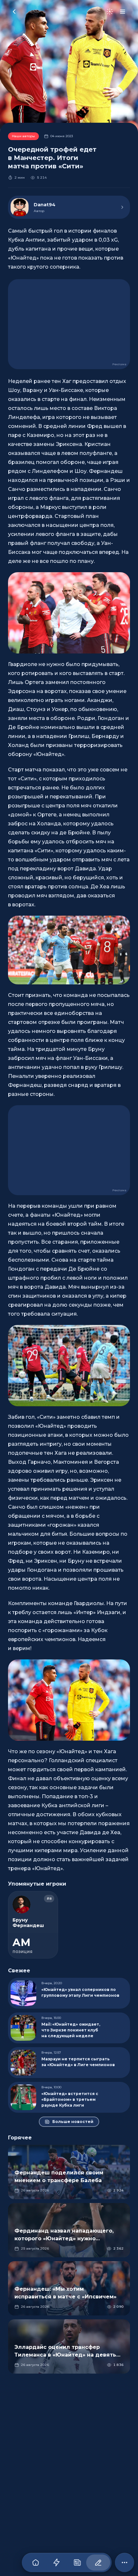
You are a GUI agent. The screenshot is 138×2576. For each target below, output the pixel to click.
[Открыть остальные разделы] (125, 2563)
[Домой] (35, 2563)
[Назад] (14, 12)
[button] (69, 613)
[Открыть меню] (123, 12)
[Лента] (56, 2563)
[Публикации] (98, 2563)
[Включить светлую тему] (110, 12)
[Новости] (77, 2563)
